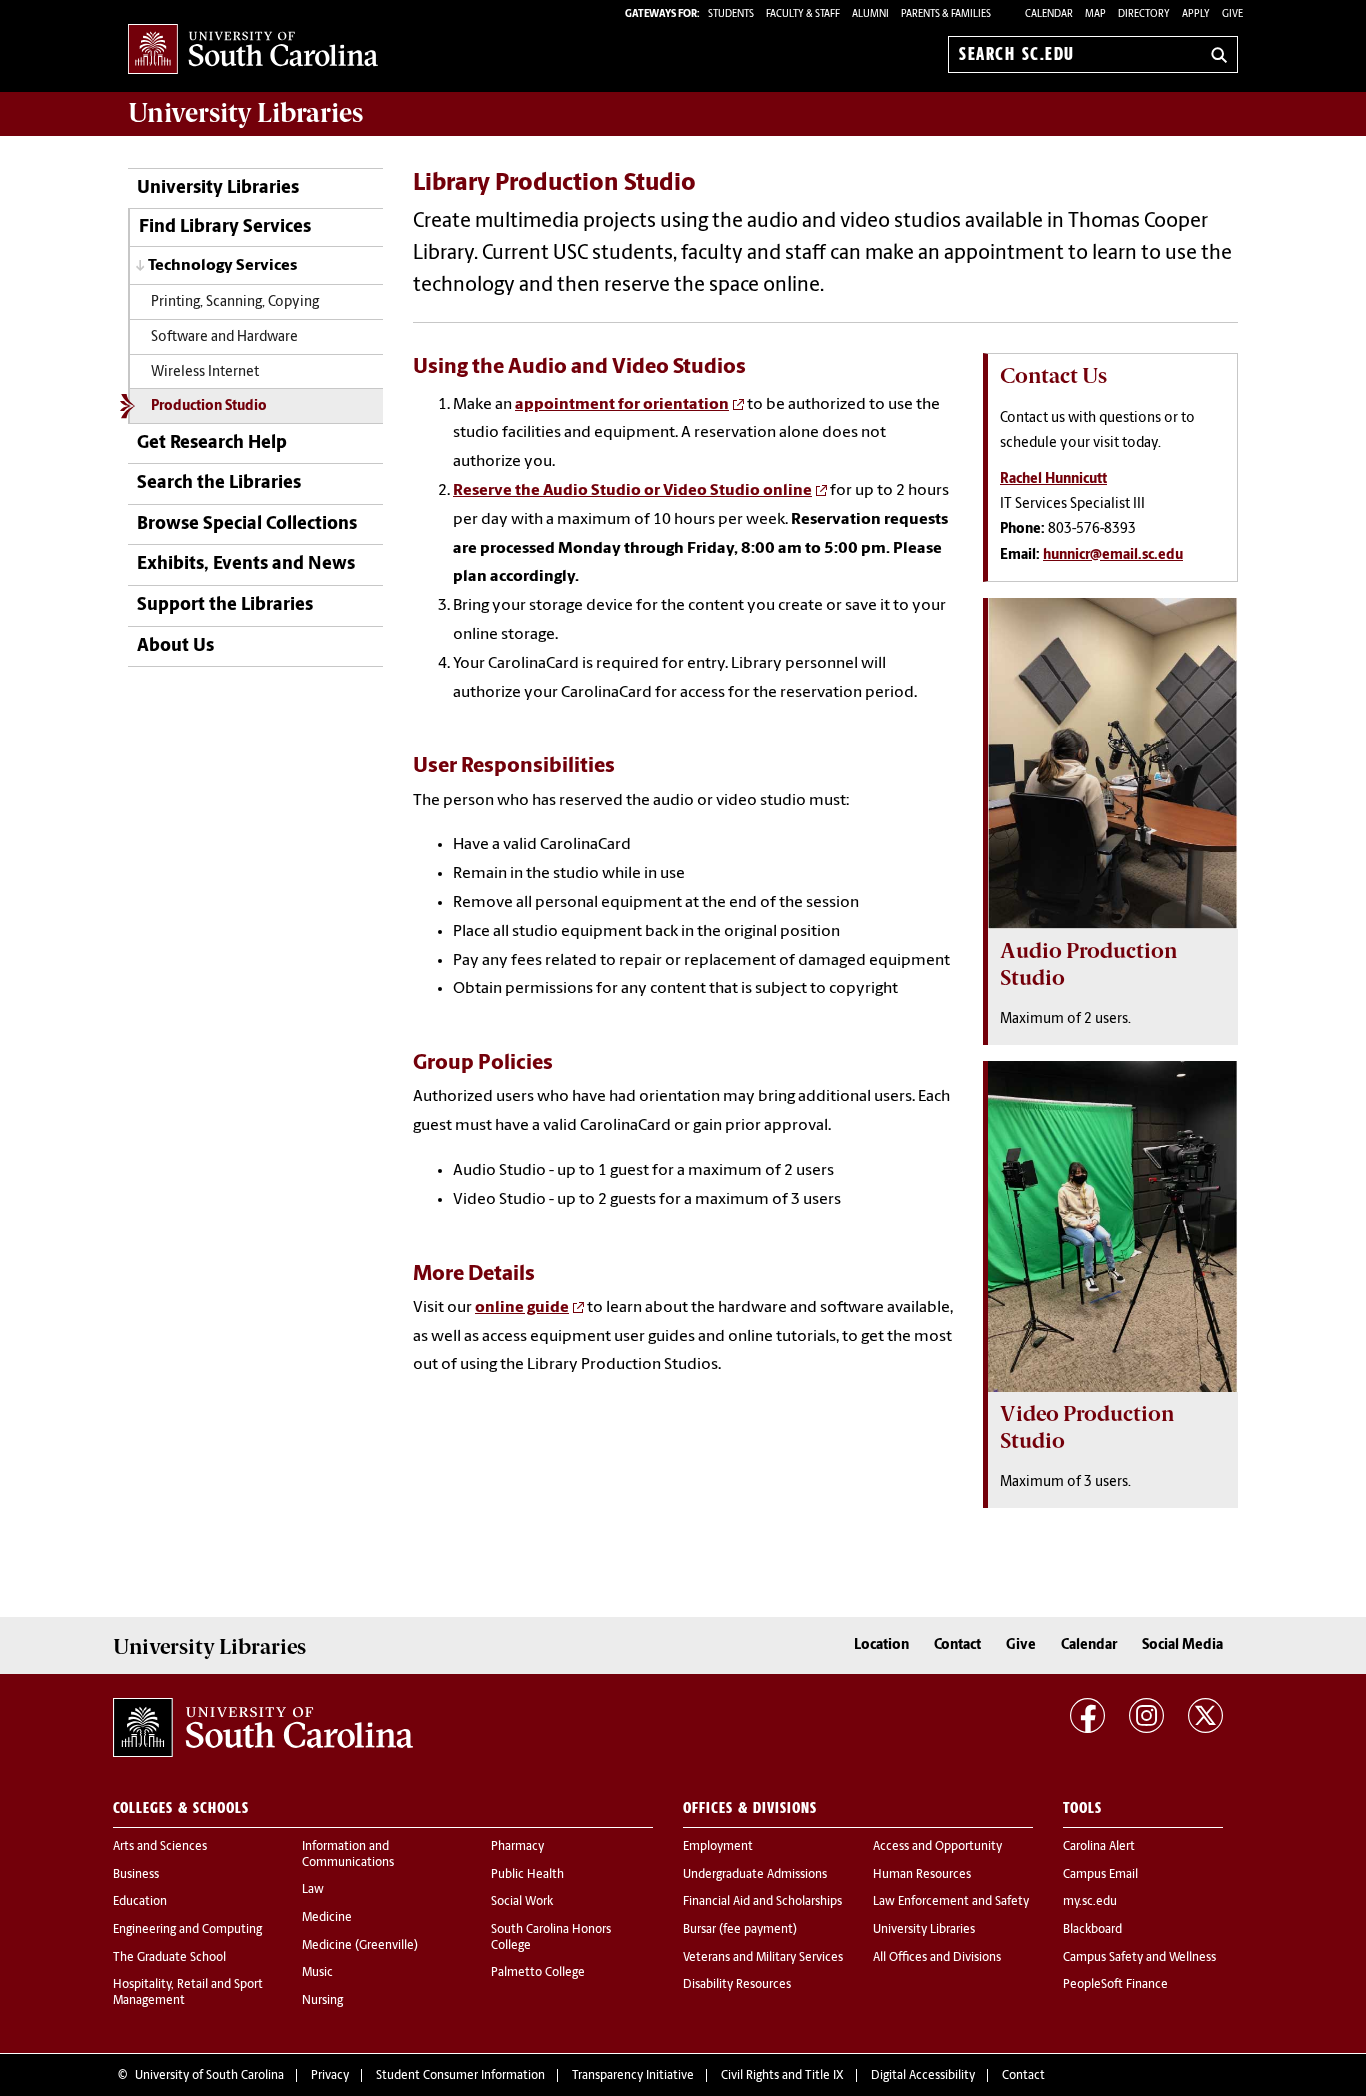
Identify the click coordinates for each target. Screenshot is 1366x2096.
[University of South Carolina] (263, 1728)
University (245, 113)
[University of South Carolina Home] (253, 50)
